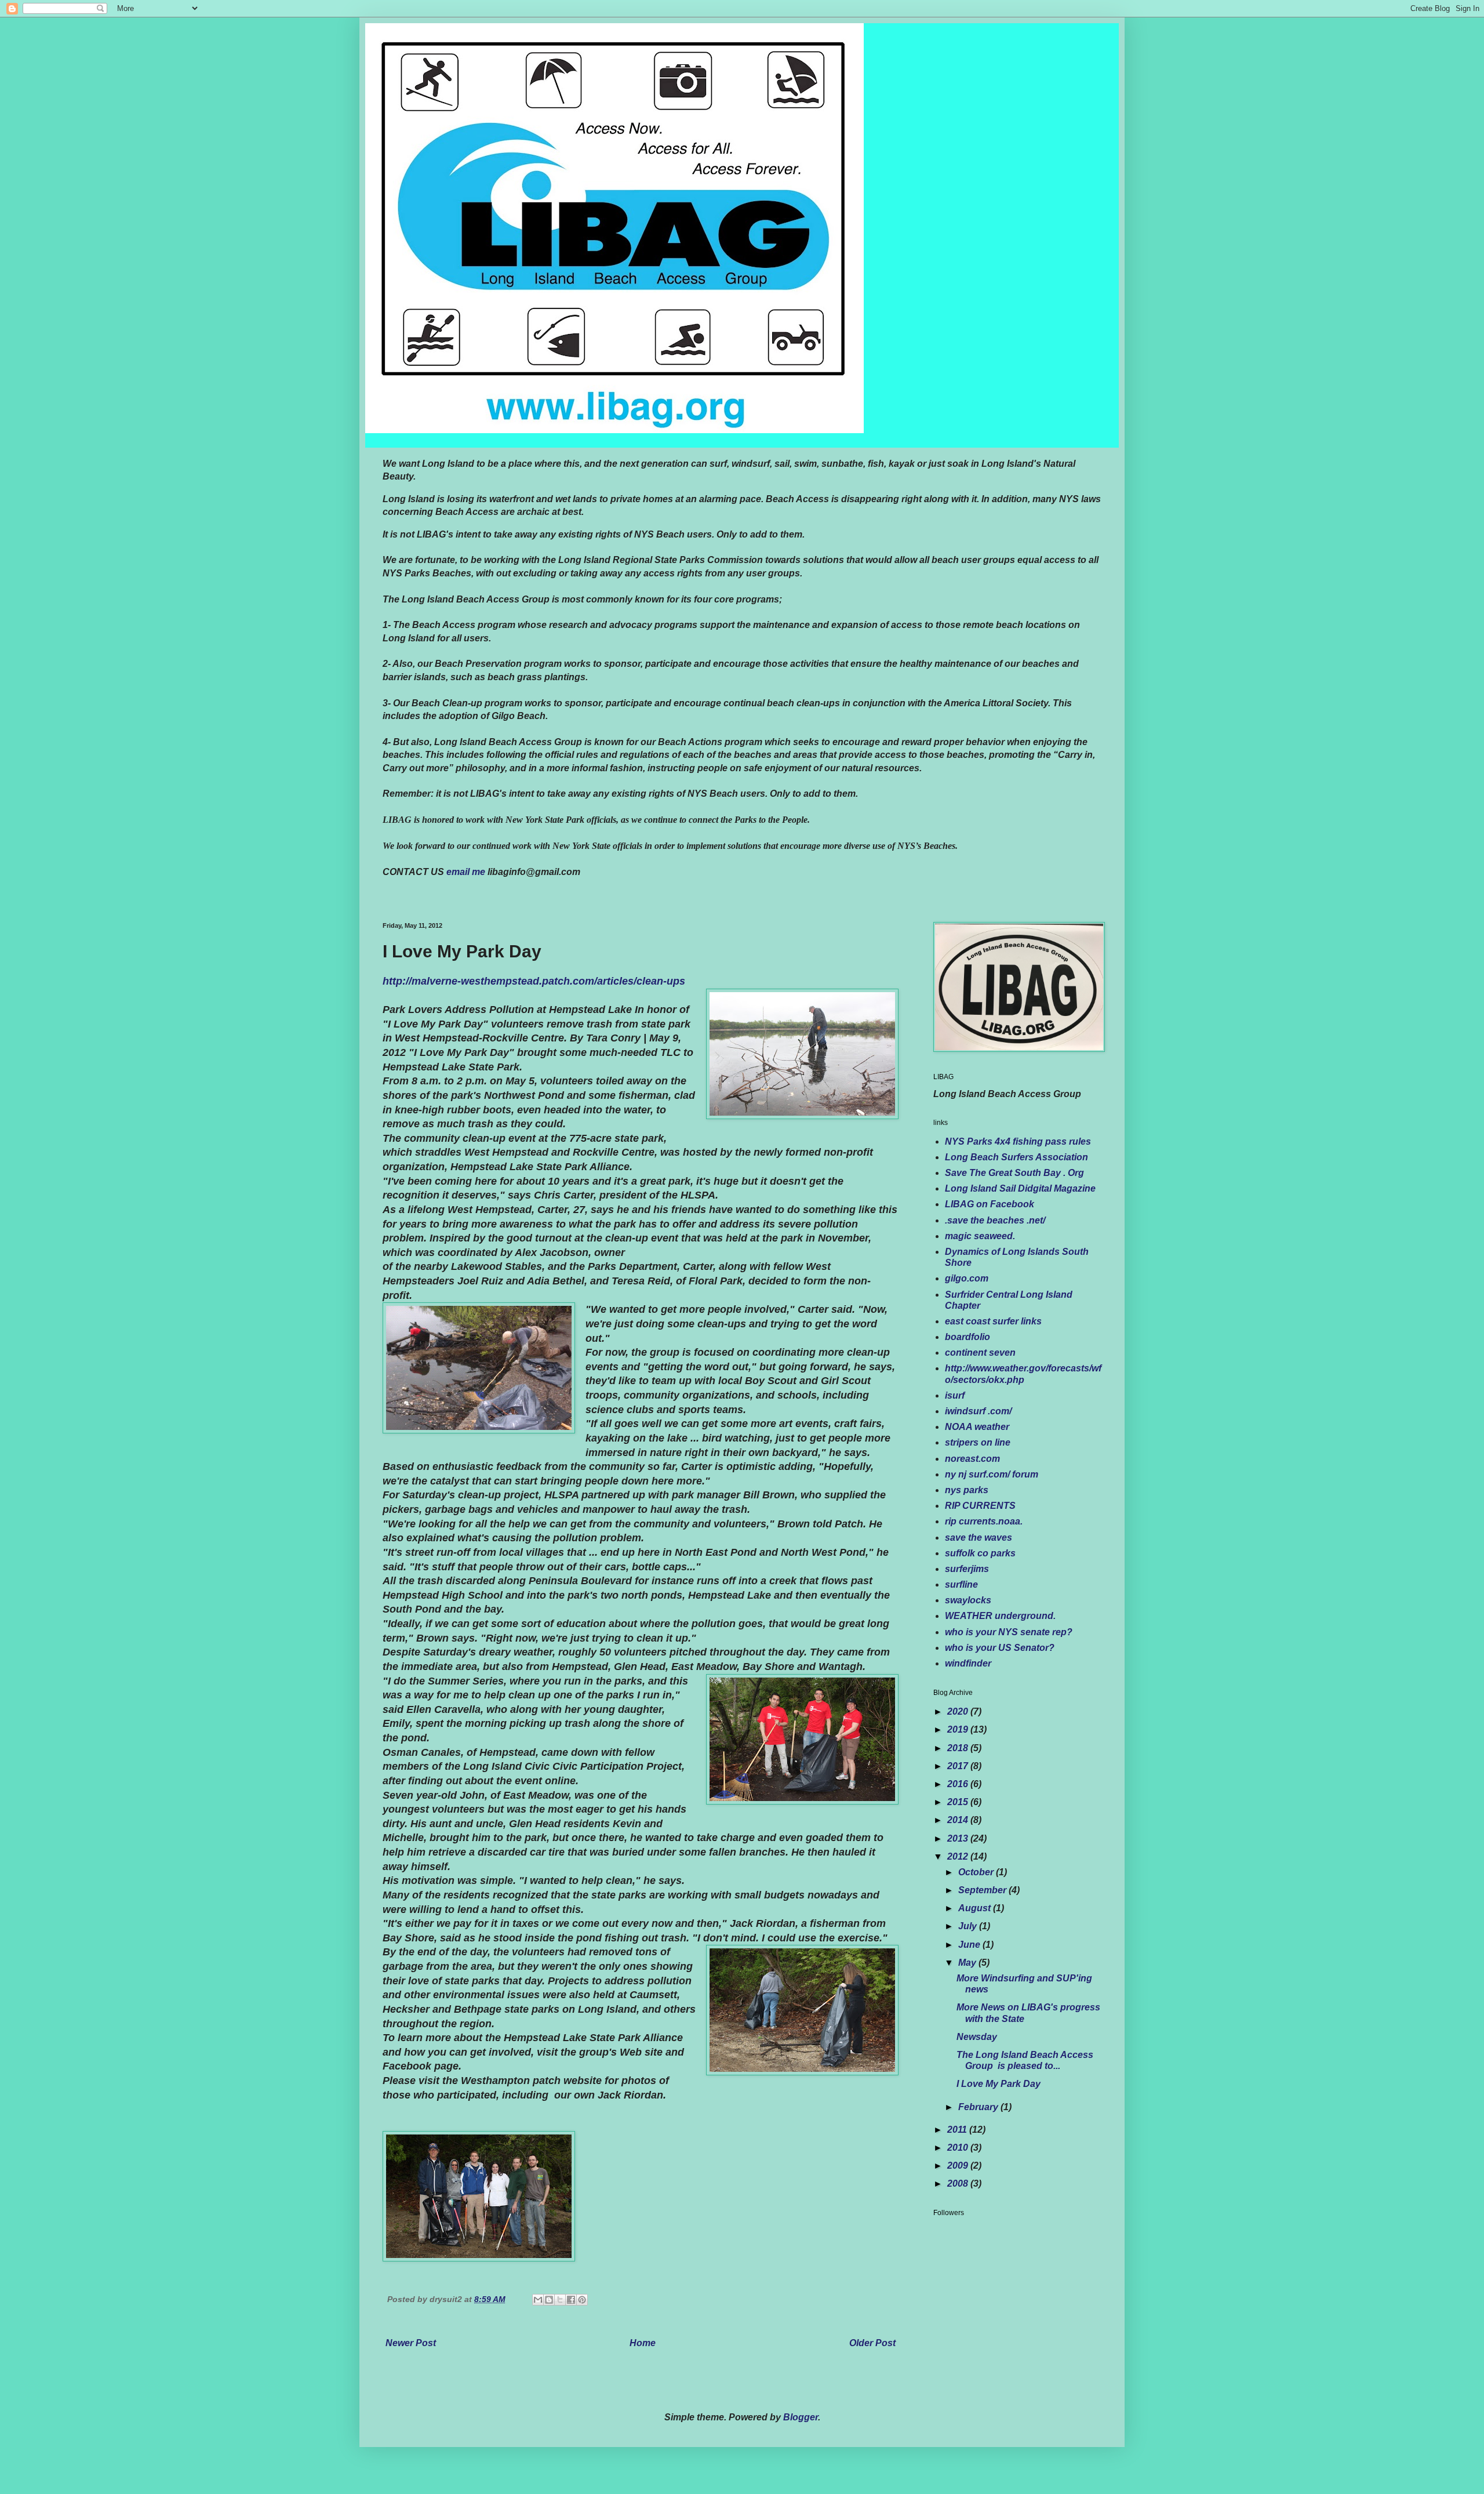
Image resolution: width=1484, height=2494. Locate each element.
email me (466, 872)
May (968, 1963)
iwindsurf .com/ (978, 1411)
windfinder (968, 1663)
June (970, 1945)
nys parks (967, 1490)
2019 (959, 1729)
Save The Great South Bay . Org (1014, 1173)
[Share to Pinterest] (582, 2300)
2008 (959, 2183)
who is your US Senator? (1000, 1648)
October (977, 1872)
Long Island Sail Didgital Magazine (1020, 1188)
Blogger (801, 2417)
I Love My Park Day (999, 2084)
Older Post (872, 2343)
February (979, 2107)
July (969, 1926)
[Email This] (538, 2300)
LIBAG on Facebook (990, 1204)
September (983, 1890)
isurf (955, 1395)
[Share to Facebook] (571, 2300)
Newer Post (411, 2343)
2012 (959, 1856)
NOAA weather (977, 1427)
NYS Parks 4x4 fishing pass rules (1018, 1141)
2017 (959, 1766)
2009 (959, 2166)
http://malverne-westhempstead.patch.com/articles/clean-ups (534, 981)
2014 (959, 1820)
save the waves (979, 1538)
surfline (961, 1584)
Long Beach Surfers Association (1016, 1157)
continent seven (980, 1353)
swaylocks (968, 1600)
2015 (959, 1802)
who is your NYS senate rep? (1009, 1632)
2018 (959, 1748)
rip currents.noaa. (984, 1521)
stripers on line (978, 1442)
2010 (959, 2148)
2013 (959, 1838)
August (976, 1908)
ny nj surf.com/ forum (992, 1474)
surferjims (967, 1569)
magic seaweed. (980, 1236)
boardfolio (967, 1337)
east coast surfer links (993, 1321)
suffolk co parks (980, 1553)
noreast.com (972, 1459)
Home (643, 2343)
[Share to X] (560, 2300)
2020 (959, 1711)
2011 (958, 2130)
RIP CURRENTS (980, 1506)
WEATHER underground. (1000, 1616)
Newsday (977, 2037)
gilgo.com (967, 1278)
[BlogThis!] (549, 2300)
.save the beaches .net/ (995, 1220)
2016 (959, 1784)
